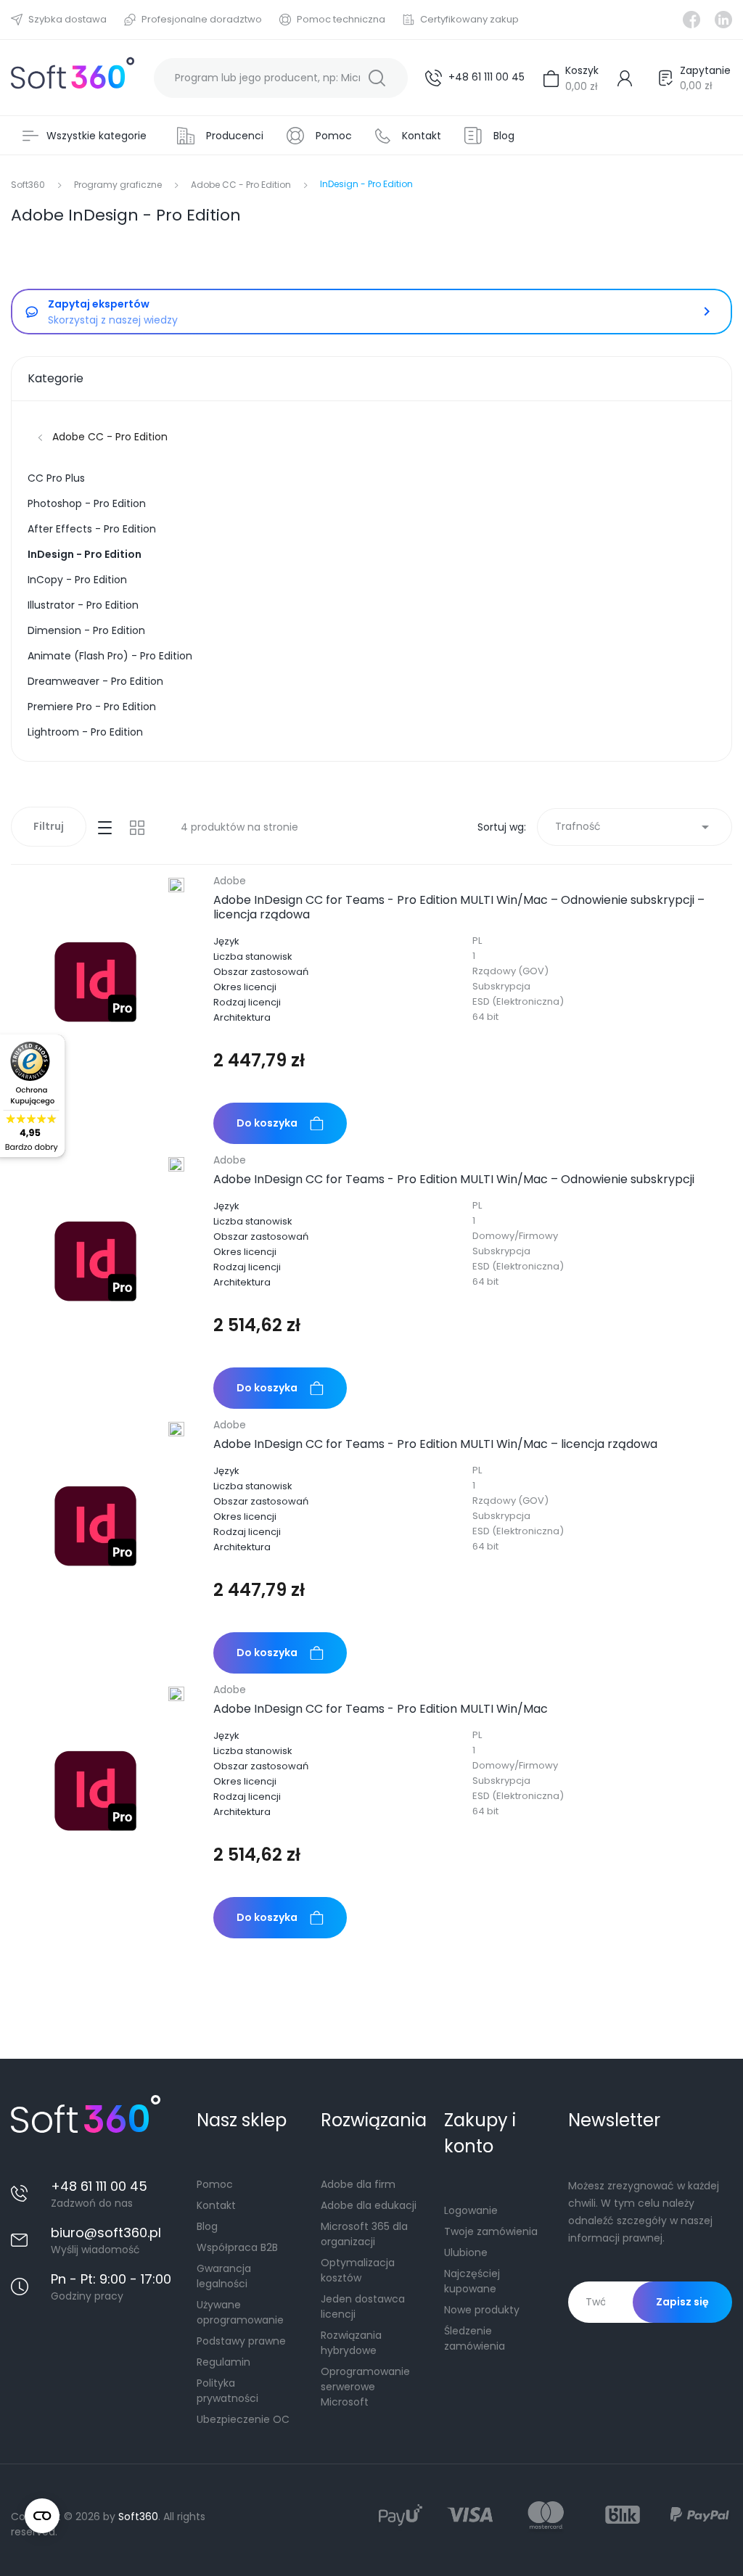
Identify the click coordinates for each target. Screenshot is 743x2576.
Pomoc (215, 2184)
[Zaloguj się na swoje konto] (628, 78)
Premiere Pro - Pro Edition (92, 707)
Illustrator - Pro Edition (83, 605)
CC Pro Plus (56, 478)
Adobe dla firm (358, 2184)
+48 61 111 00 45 (487, 77)
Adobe (230, 881)
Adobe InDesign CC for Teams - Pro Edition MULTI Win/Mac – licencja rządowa (435, 1444)
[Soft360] (73, 78)
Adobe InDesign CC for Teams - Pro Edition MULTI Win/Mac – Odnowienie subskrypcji (454, 1180)
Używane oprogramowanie (240, 2312)
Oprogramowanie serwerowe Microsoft (365, 2387)
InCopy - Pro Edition (77, 580)
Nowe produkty (482, 2310)
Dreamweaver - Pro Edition (95, 681)
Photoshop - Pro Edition (87, 503)
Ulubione (466, 2252)
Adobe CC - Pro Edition (110, 437)
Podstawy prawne (241, 2341)
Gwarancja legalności (224, 2276)
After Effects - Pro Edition (92, 529)
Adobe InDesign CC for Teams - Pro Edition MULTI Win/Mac (381, 1709)
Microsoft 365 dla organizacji (364, 2234)
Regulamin (223, 2362)
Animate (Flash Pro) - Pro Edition (110, 656)
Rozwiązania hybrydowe (351, 2343)
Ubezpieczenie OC (243, 2419)
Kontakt (216, 2205)
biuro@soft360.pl (106, 2233)
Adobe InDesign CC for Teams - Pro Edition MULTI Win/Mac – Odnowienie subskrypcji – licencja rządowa (459, 908)
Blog (207, 2226)
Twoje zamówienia (491, 2231)
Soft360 (138, 2517)
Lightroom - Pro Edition (85, 732)
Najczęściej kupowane (472, 2281)
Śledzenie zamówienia (475, 2338)
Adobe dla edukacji (369, 2205)
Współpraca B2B (237, 2247)
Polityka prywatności (227, 2391)
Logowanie (471, 2210)
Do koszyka (267, 1123)
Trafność (635, 827)
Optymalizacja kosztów (358, 2270)
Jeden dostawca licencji (363, 2307)
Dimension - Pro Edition (86, 630)
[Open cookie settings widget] (42, 2516)
